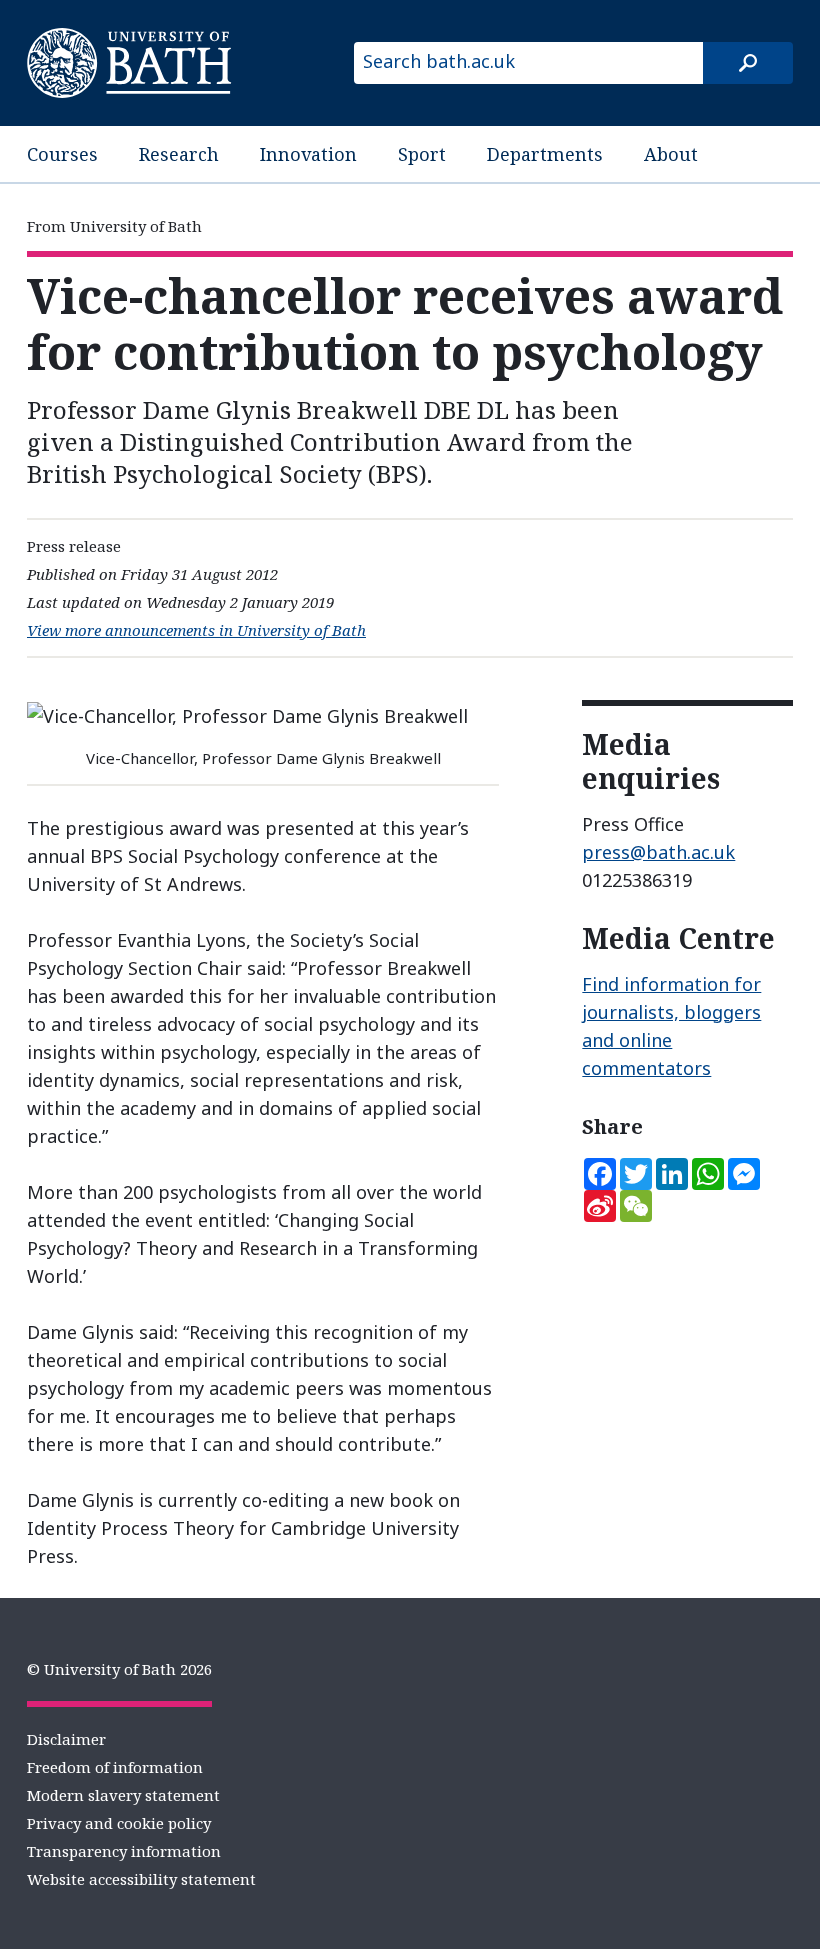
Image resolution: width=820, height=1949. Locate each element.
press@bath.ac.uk (658, 852)
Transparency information (124, 1851)
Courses (62, 154)
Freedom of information (115, 1767)
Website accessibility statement (141, 1879)
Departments (545, 154)
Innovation (308, 154)
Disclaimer (66, 1739)
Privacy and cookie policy (119, 1823)
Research (179, 154)
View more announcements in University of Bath (196, 630)
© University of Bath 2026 (119, 1669)
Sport (422, 154)
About (671, 154)
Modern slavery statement (123, 1795)
